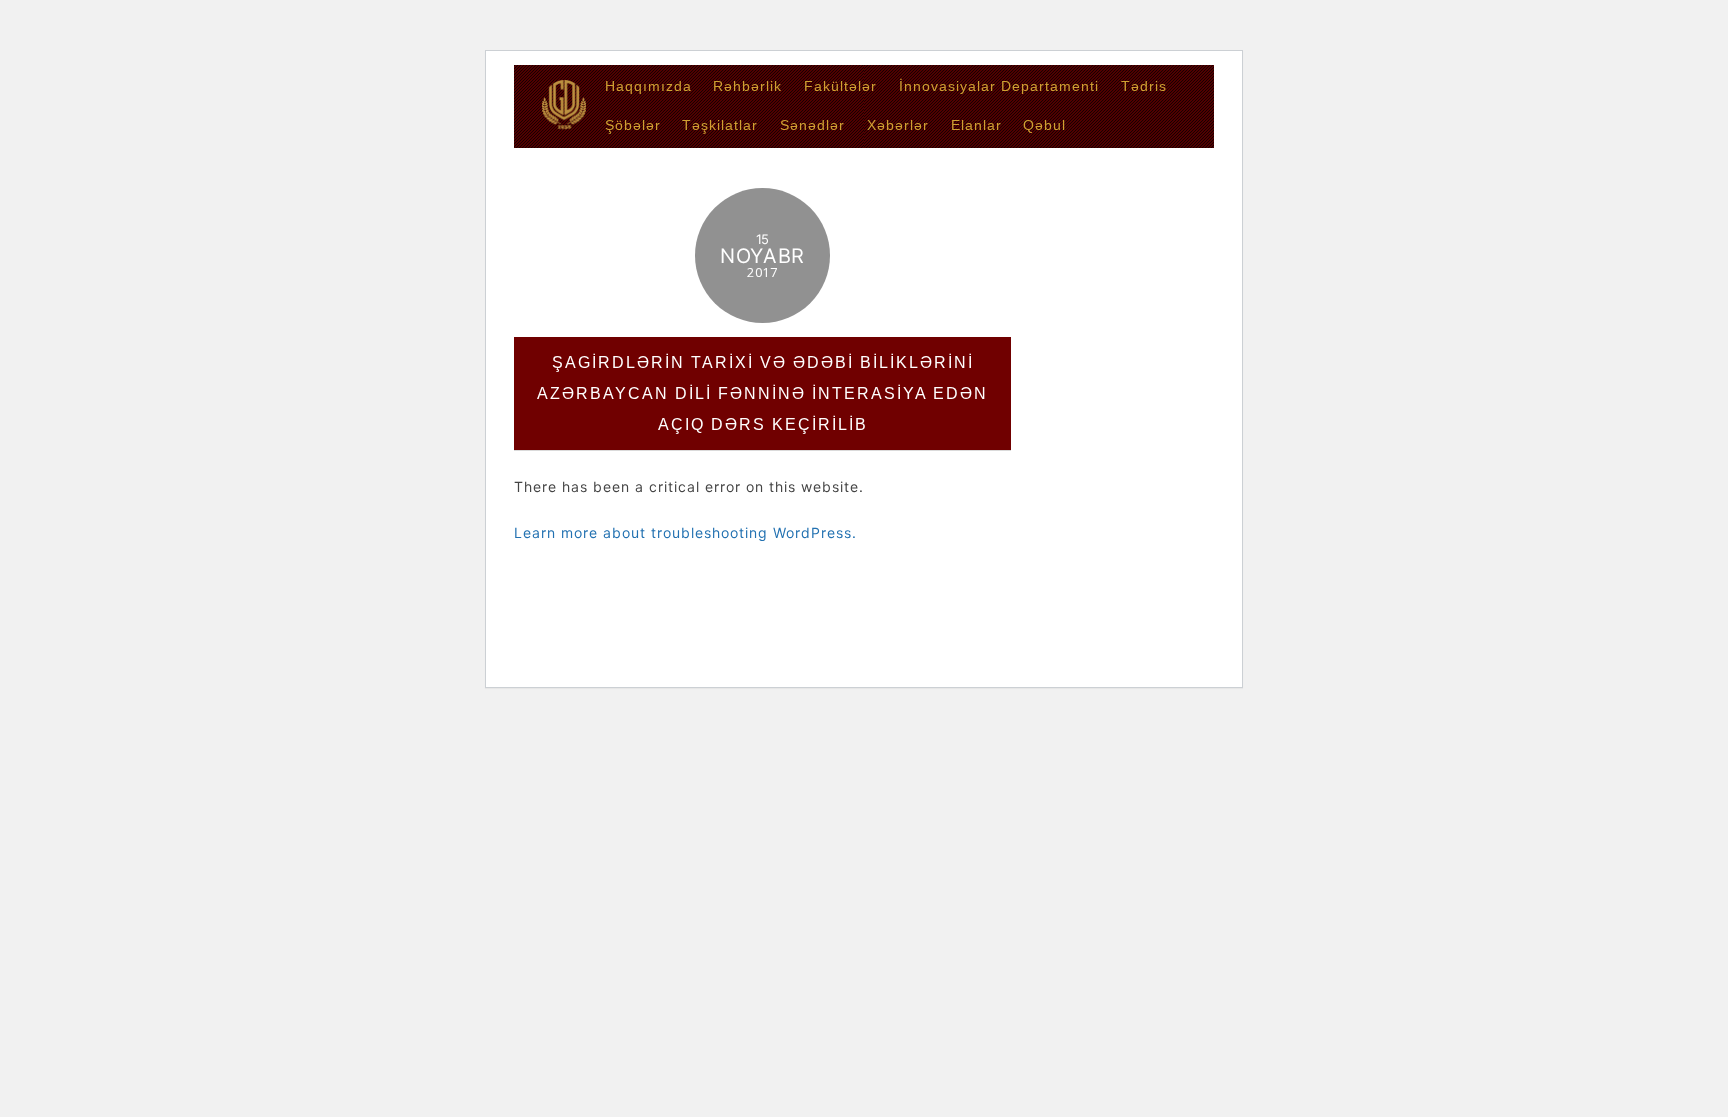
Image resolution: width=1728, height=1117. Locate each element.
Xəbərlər (898, 125)
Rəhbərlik (747, 86)
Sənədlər (812, 125)
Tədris (1144, 86)
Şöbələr (633, 125)
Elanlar (976, 125)
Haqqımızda (648, 86)
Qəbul (1044, 125)
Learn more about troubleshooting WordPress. (685, 532)
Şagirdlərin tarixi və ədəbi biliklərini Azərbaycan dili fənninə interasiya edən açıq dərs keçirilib (762, 393)
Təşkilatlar (720, 125)
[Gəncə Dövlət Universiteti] (564, 122)
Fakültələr (840, 86)
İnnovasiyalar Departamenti (999, 86)
